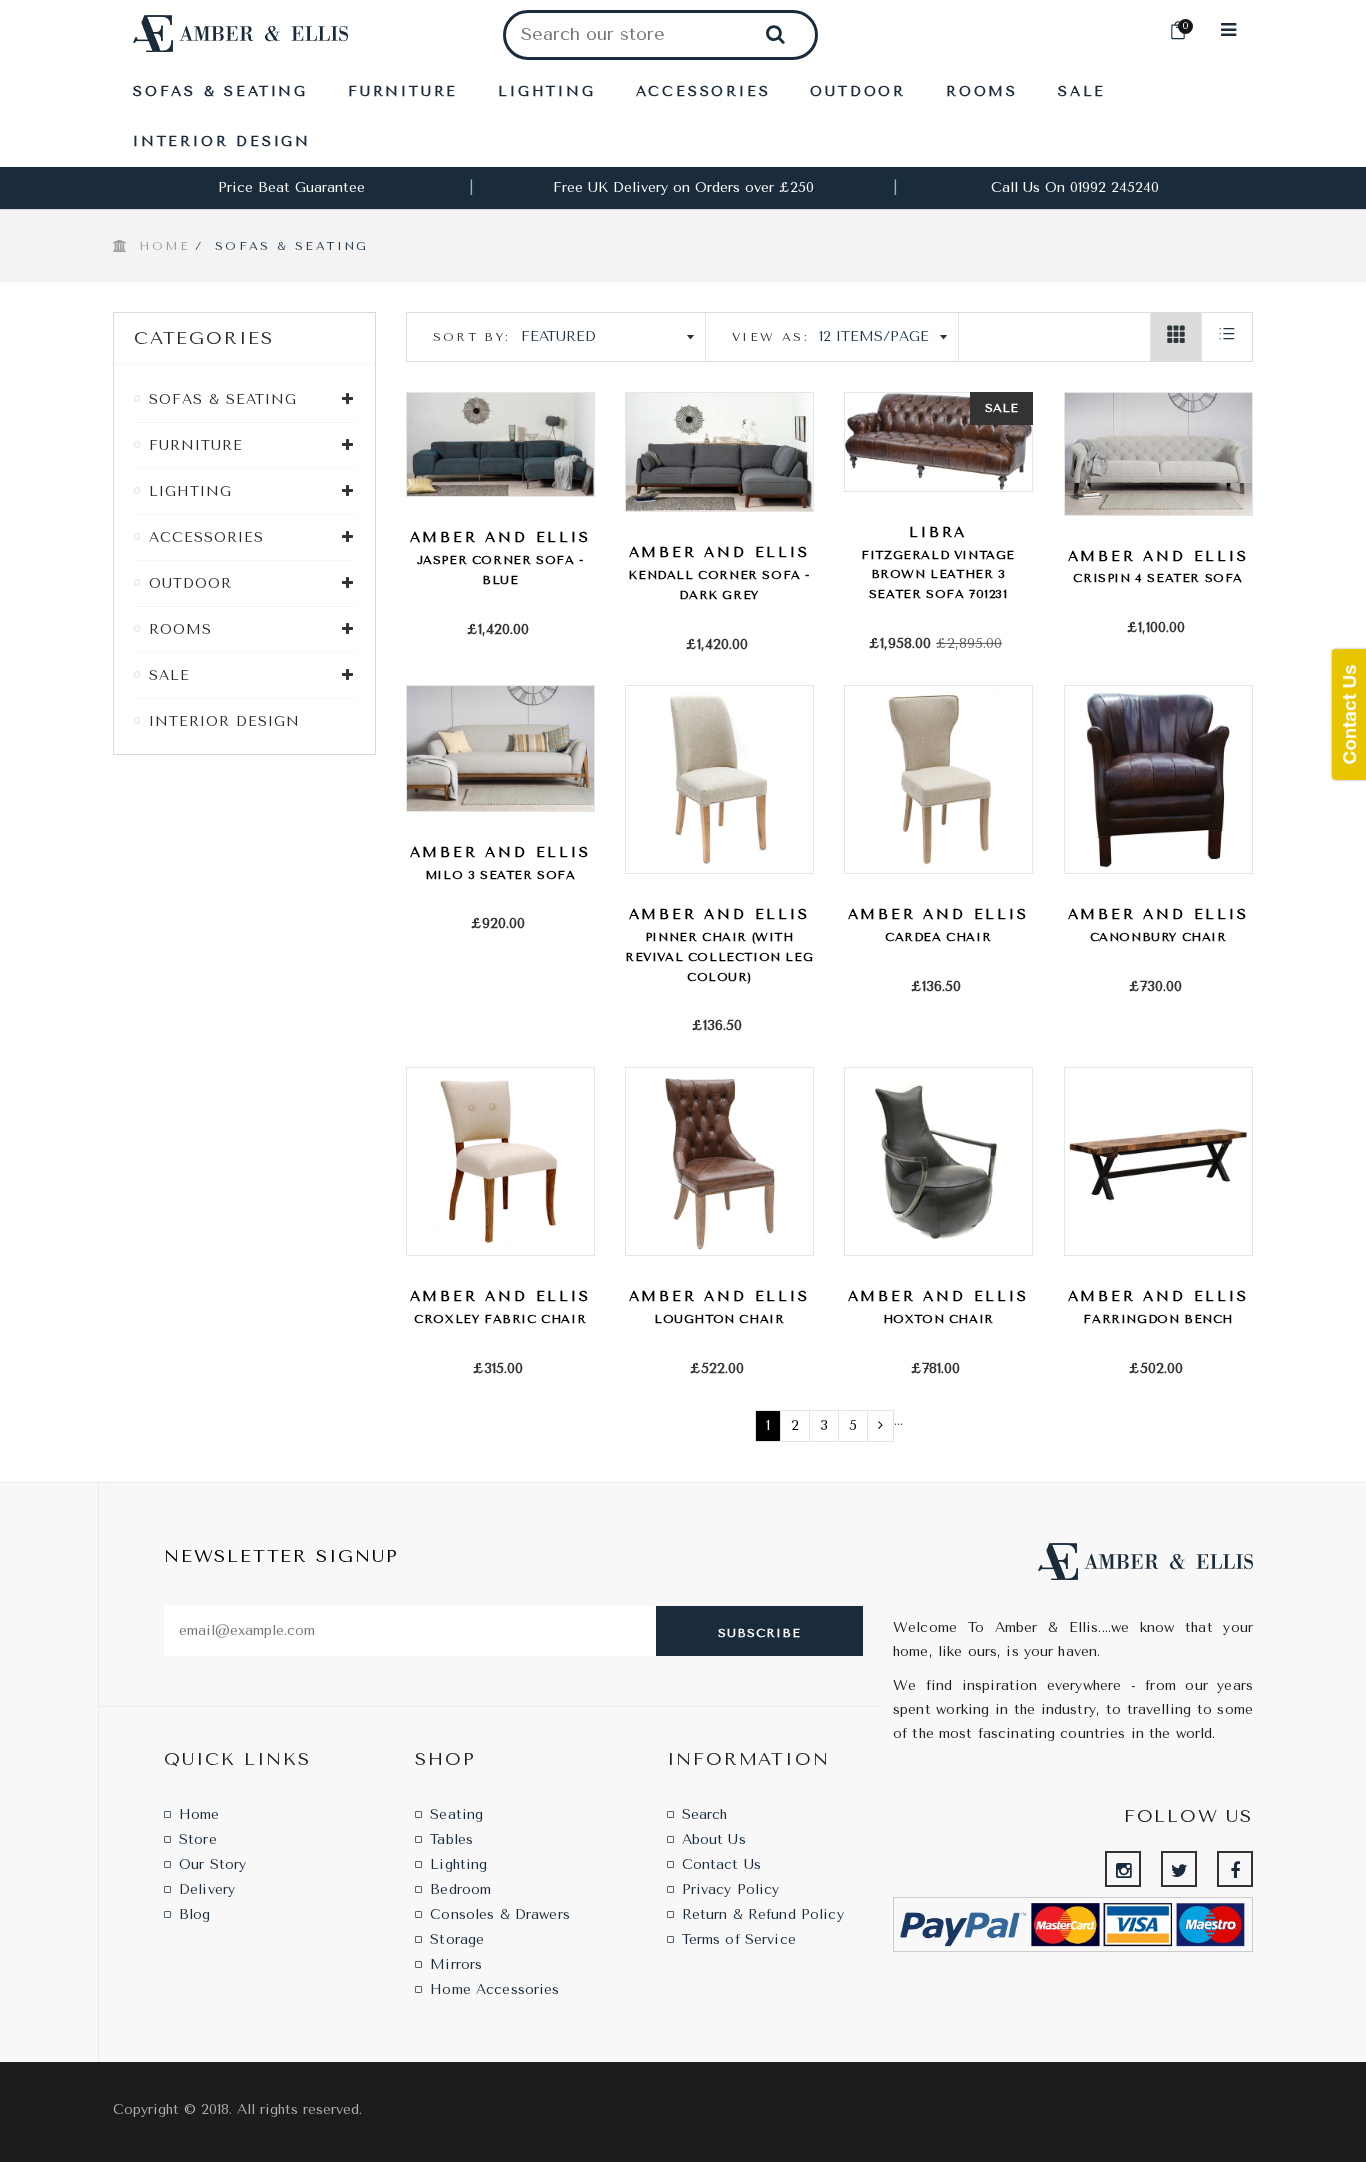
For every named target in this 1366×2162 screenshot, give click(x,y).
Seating (456, 1814)
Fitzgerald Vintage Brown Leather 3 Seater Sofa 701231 (938, 575)
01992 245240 (1114, 187)
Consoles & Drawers (500, 1914)
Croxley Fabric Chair (500, 1319)
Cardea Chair (938, 937)
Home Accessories (494, 1989)
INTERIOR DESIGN (224, 721)
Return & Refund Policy (763, 1914)
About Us (714, 1839)
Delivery (207, 1889)
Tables (451, 1839)
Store (198, 1839)
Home (164, 246)
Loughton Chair (719, 1319)
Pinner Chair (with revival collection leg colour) (719, 957)
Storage (457, 1939)
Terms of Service (739, 1939)
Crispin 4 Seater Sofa (1158, 578)
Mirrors (456, 1964)
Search (705, 1814)
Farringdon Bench (1158, 1319)
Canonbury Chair (1158, 937)
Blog (195, 1914)
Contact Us (721, 1864)
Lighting (458, 1864)
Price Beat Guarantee (291, 187)
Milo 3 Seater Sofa (500, 875)
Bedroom (460, 1889)
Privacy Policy (731, 1889)
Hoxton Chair (938, 1319)
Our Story (212, 1864)
